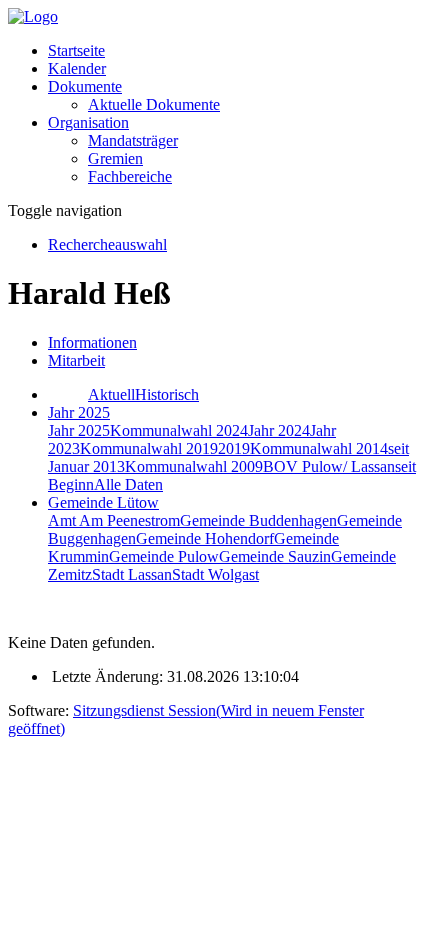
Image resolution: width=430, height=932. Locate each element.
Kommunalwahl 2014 (319, 448)
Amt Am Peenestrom (114, 520)
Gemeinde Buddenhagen (258, 520)
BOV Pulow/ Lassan (329, 466)
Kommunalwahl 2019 (149, 448)
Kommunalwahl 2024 (179, 430)
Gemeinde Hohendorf (205, 538)
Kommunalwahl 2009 (194, 466)
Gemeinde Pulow (164, 556)
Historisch (167, 394)
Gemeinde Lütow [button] (103, 502)
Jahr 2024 (279, 430)
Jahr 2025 (79, 430)
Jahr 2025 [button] (79, 412)
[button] (85, 86)
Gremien (115, 158)
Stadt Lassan (132, 574)
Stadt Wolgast (215, 574)
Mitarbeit (76, 360)
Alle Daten (128, 484)
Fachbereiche (130, 176)
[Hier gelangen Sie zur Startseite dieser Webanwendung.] (33, 16)
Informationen (92, 342)
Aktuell (111, 394)
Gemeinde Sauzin (275, 556)
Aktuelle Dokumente (154, 104)
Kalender (77, 68)
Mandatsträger (133, 140)
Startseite (76, 50)
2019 (234, 448)
